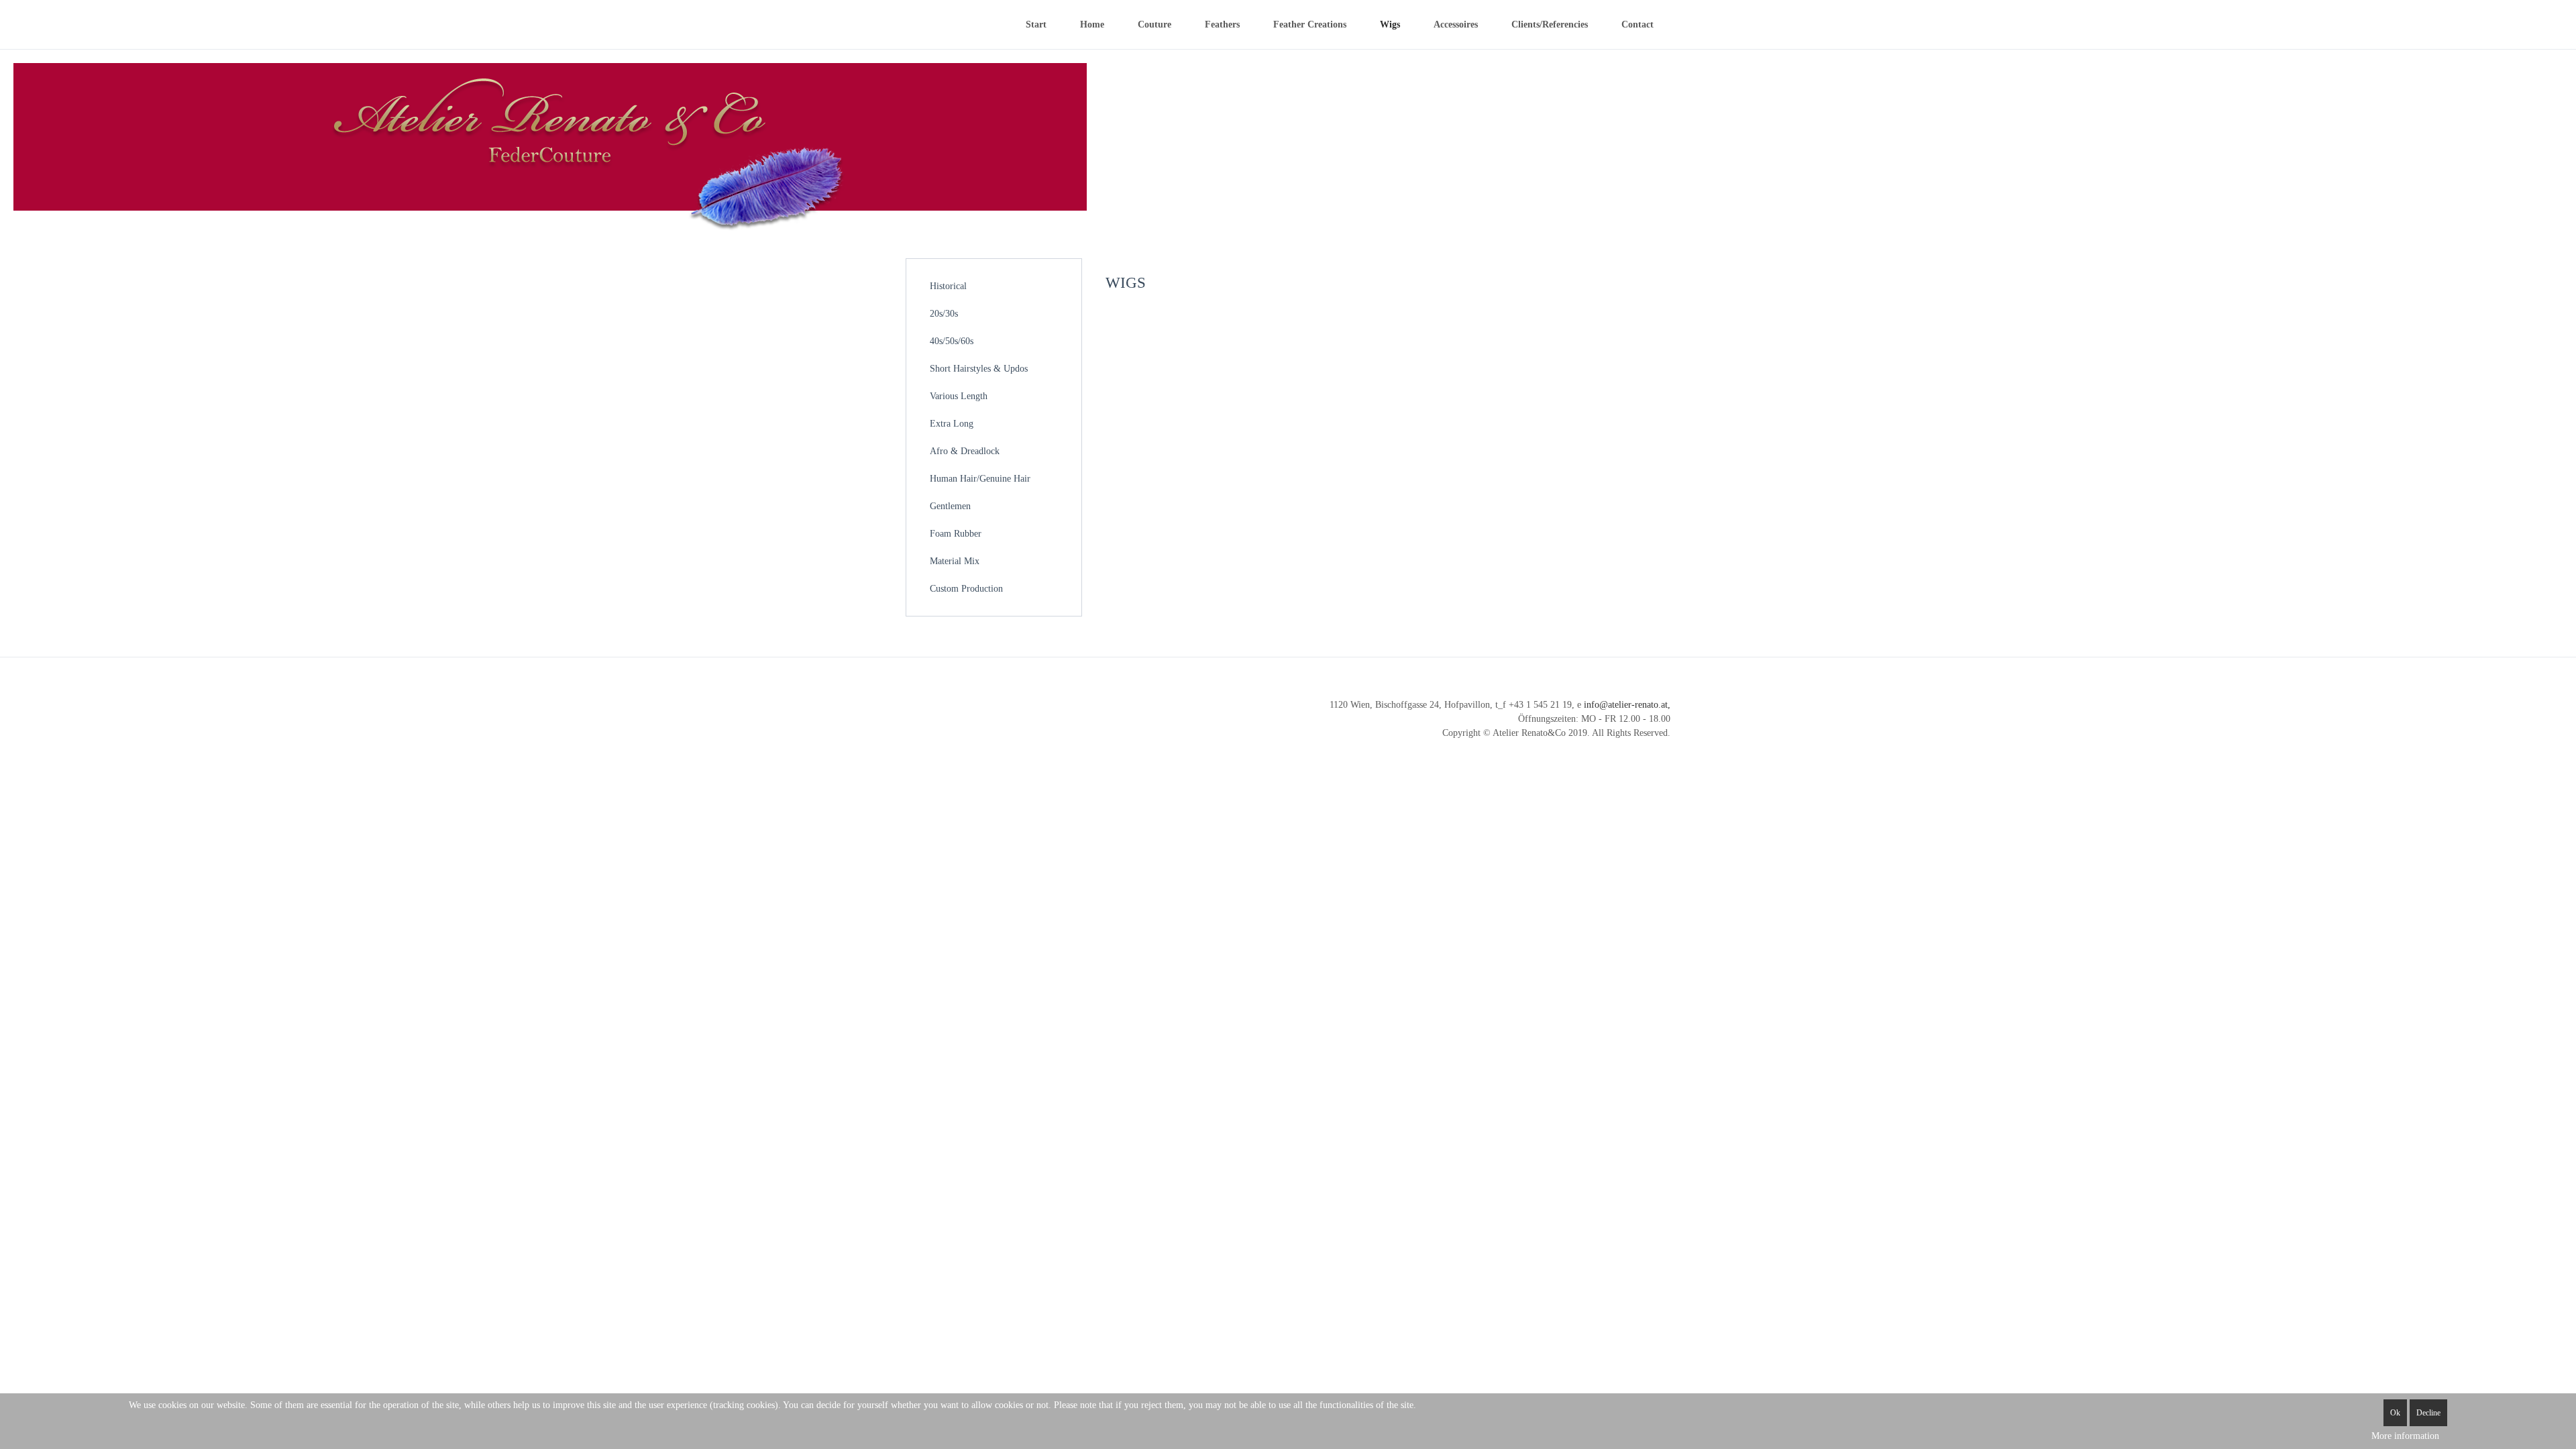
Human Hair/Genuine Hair (980, 479)
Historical (948, 286)
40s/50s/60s (952, 341)
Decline (2428, 1413)
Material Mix (955, 561)
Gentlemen (950, 506)
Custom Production (966, 589)
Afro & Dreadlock (965, 451)
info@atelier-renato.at (1626, 705)
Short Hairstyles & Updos (979, 369)
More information (2405, 1436)
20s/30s (944, 314)
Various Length (959, 396)
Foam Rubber (956, 534)
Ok (2395, 1413)
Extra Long (952, 424)
